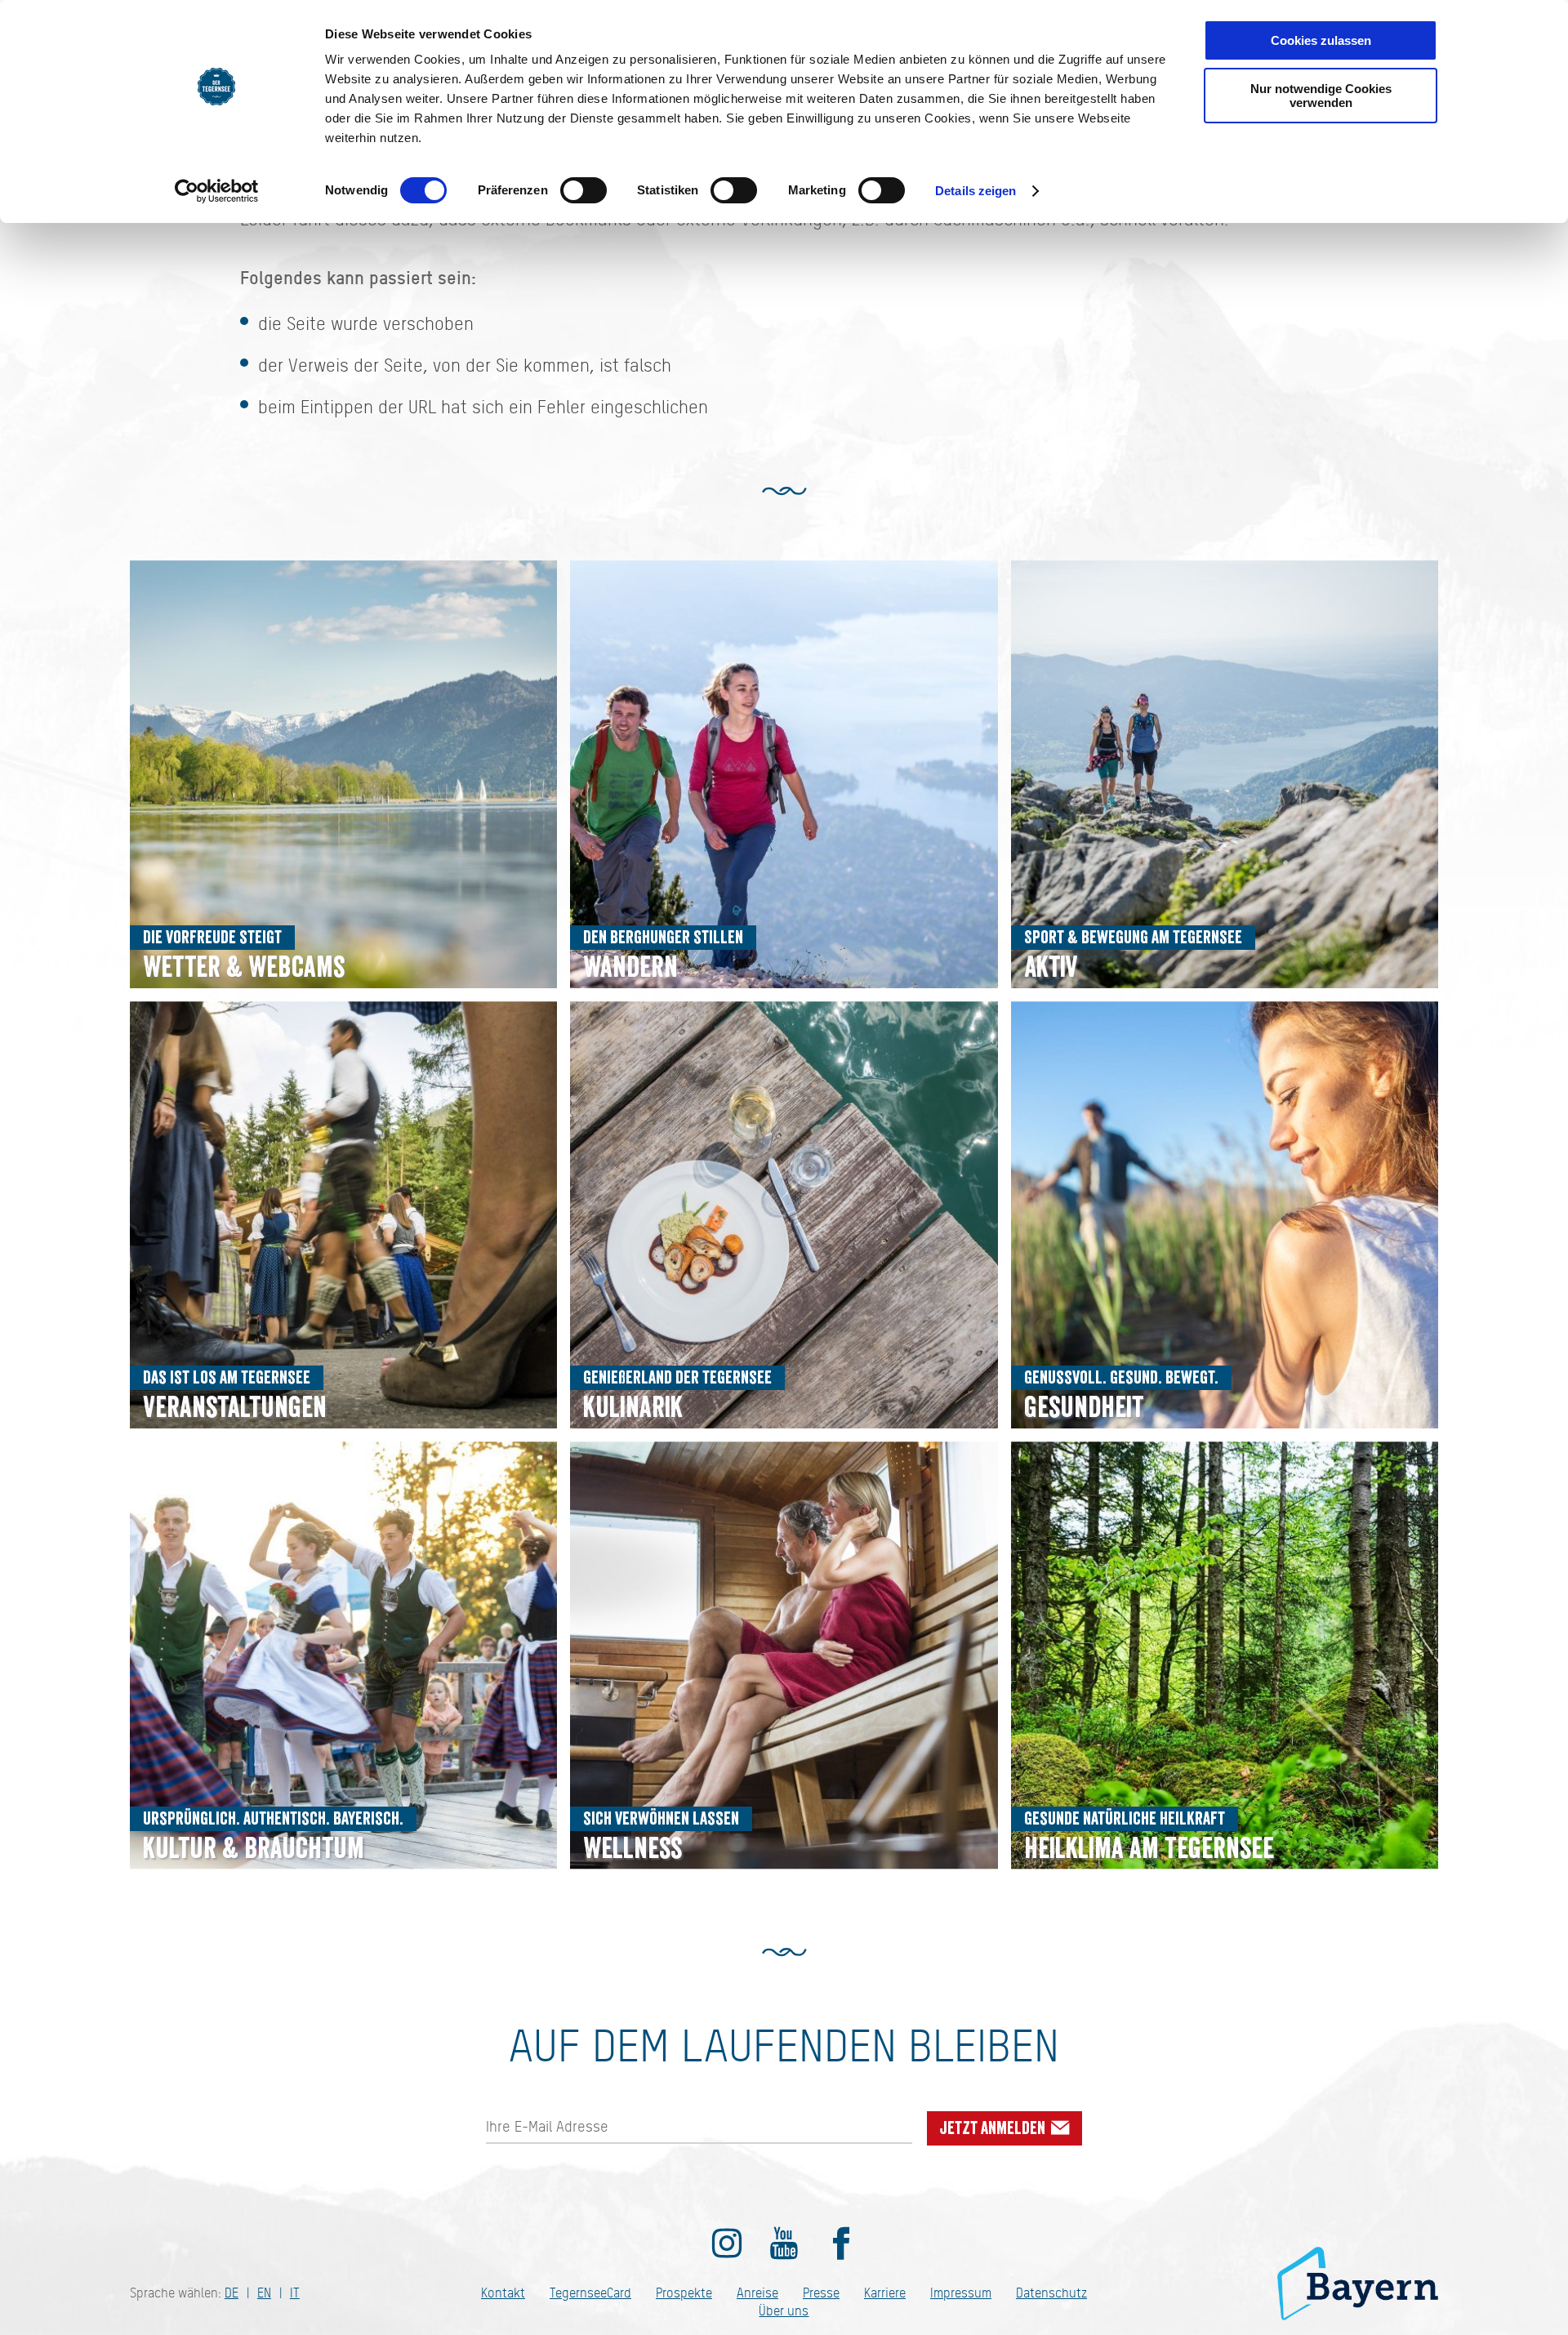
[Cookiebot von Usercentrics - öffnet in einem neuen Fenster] (217, 191)
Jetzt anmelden (994, 2128)
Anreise (757, 2293)
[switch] (584, 190)
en (264, 2293)
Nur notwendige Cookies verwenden (1321, 96)
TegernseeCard (590, 2293)
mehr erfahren (343, 774)
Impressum (961, 2293)
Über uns (784, 2311)
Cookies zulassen (1321, 40)
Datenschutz (1051, 2293)
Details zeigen (976, 191)
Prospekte (684, 2293)
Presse (821, 2293)
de (232, 2293)
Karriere (885, 2293)
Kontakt (503, 2293)
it (295, 2293)
